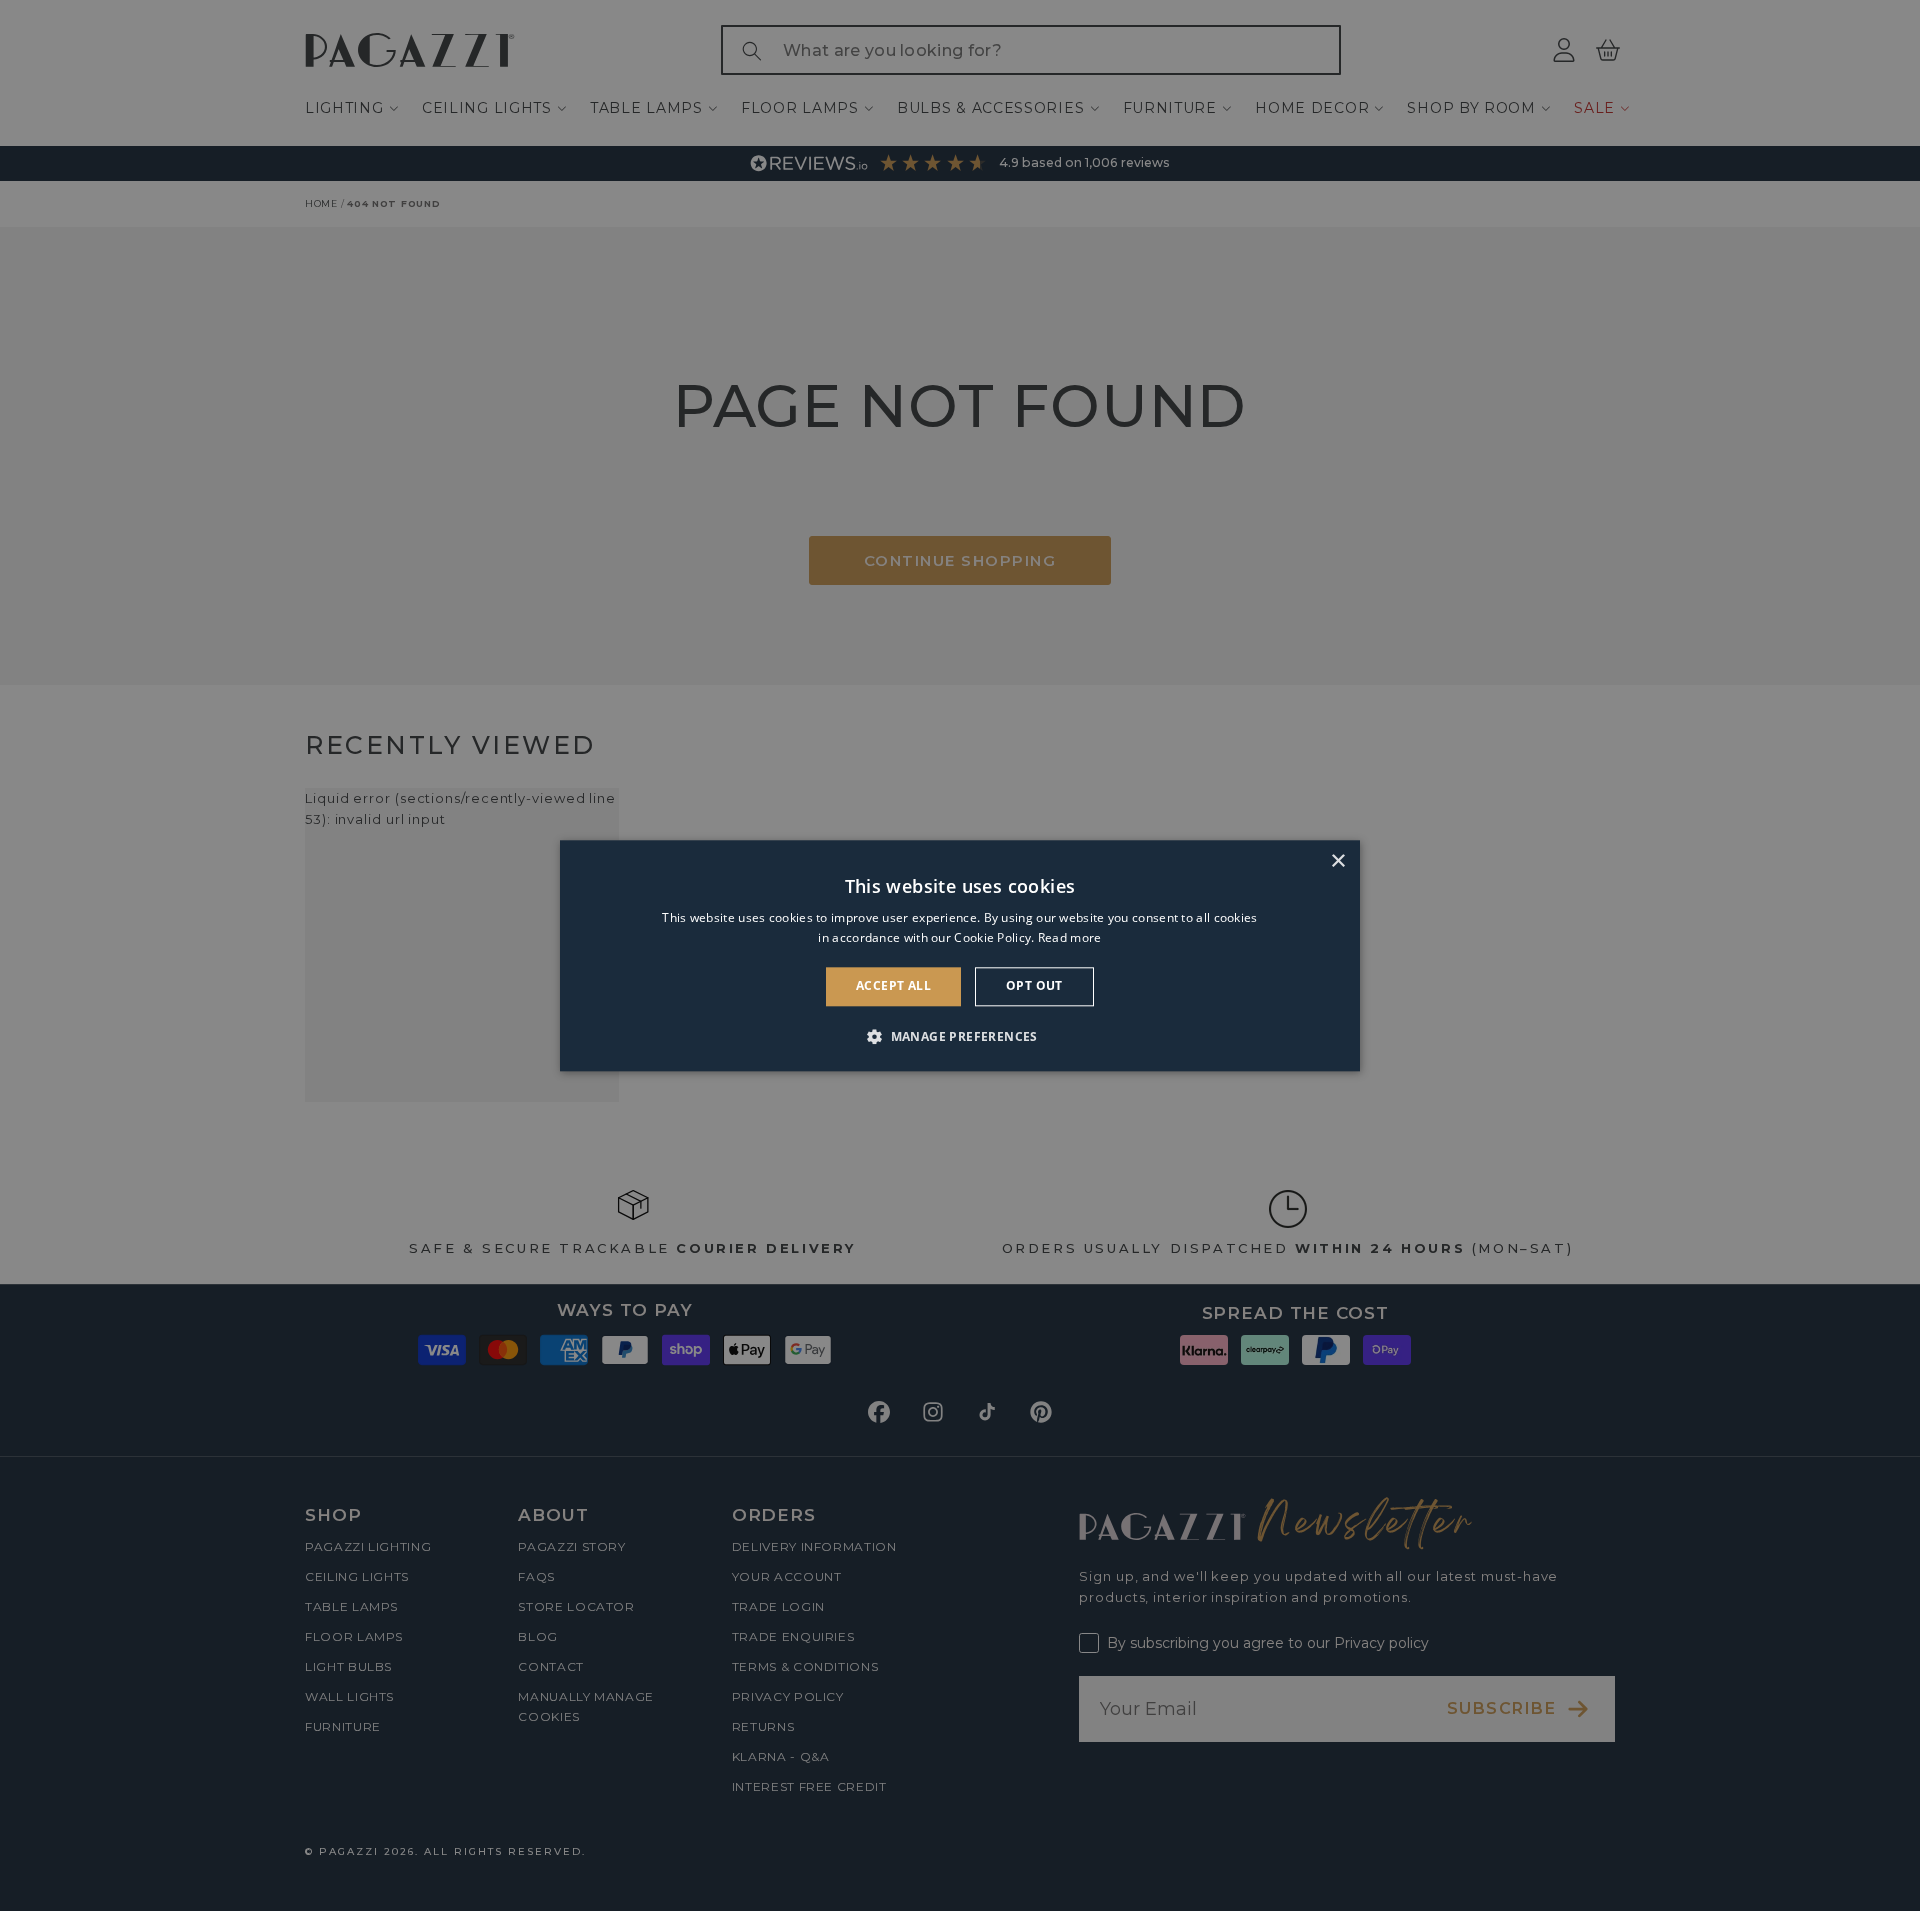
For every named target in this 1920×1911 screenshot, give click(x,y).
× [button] (1337, 861)
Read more (1070, 937)
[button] (960, 1036)
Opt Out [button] (1034, 986)
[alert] (960, 955)
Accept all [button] (893, 986)
